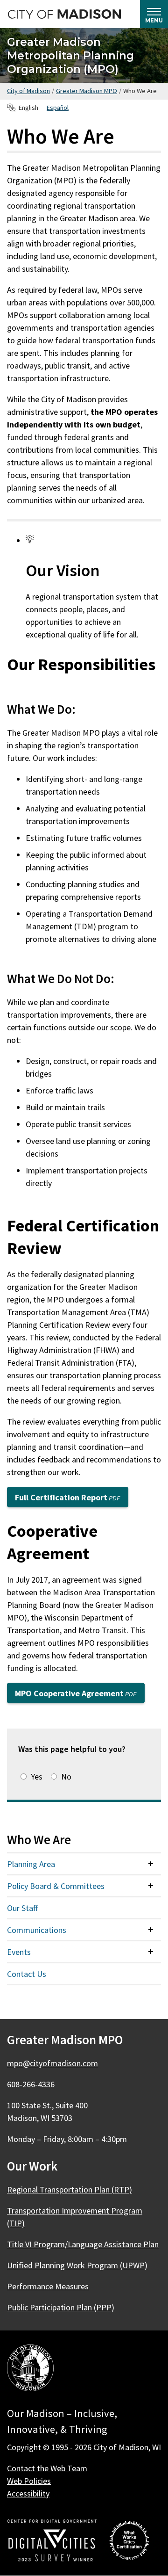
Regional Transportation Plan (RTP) (70, 2189)
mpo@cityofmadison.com (52, 2063)
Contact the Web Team (47, 2468)
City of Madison (28, 91)
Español (58, 108)
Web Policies (29, 2481)
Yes (37, 1776)
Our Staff (22, 1908)
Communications (37, 1930)
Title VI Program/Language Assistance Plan (83, 2244)
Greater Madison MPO (87, 91)
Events (19, 1952)
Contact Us (27, 1974)
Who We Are (39, 1839)
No (66, 1776)
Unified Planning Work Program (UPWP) (77, 2265)
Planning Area (31, 1864)
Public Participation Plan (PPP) (61, 2307)
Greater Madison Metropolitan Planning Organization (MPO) (70, 55)
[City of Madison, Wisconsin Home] (30, 2370)
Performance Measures (48, 2286)
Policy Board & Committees (56, 1886)
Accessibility (28, 2493)
